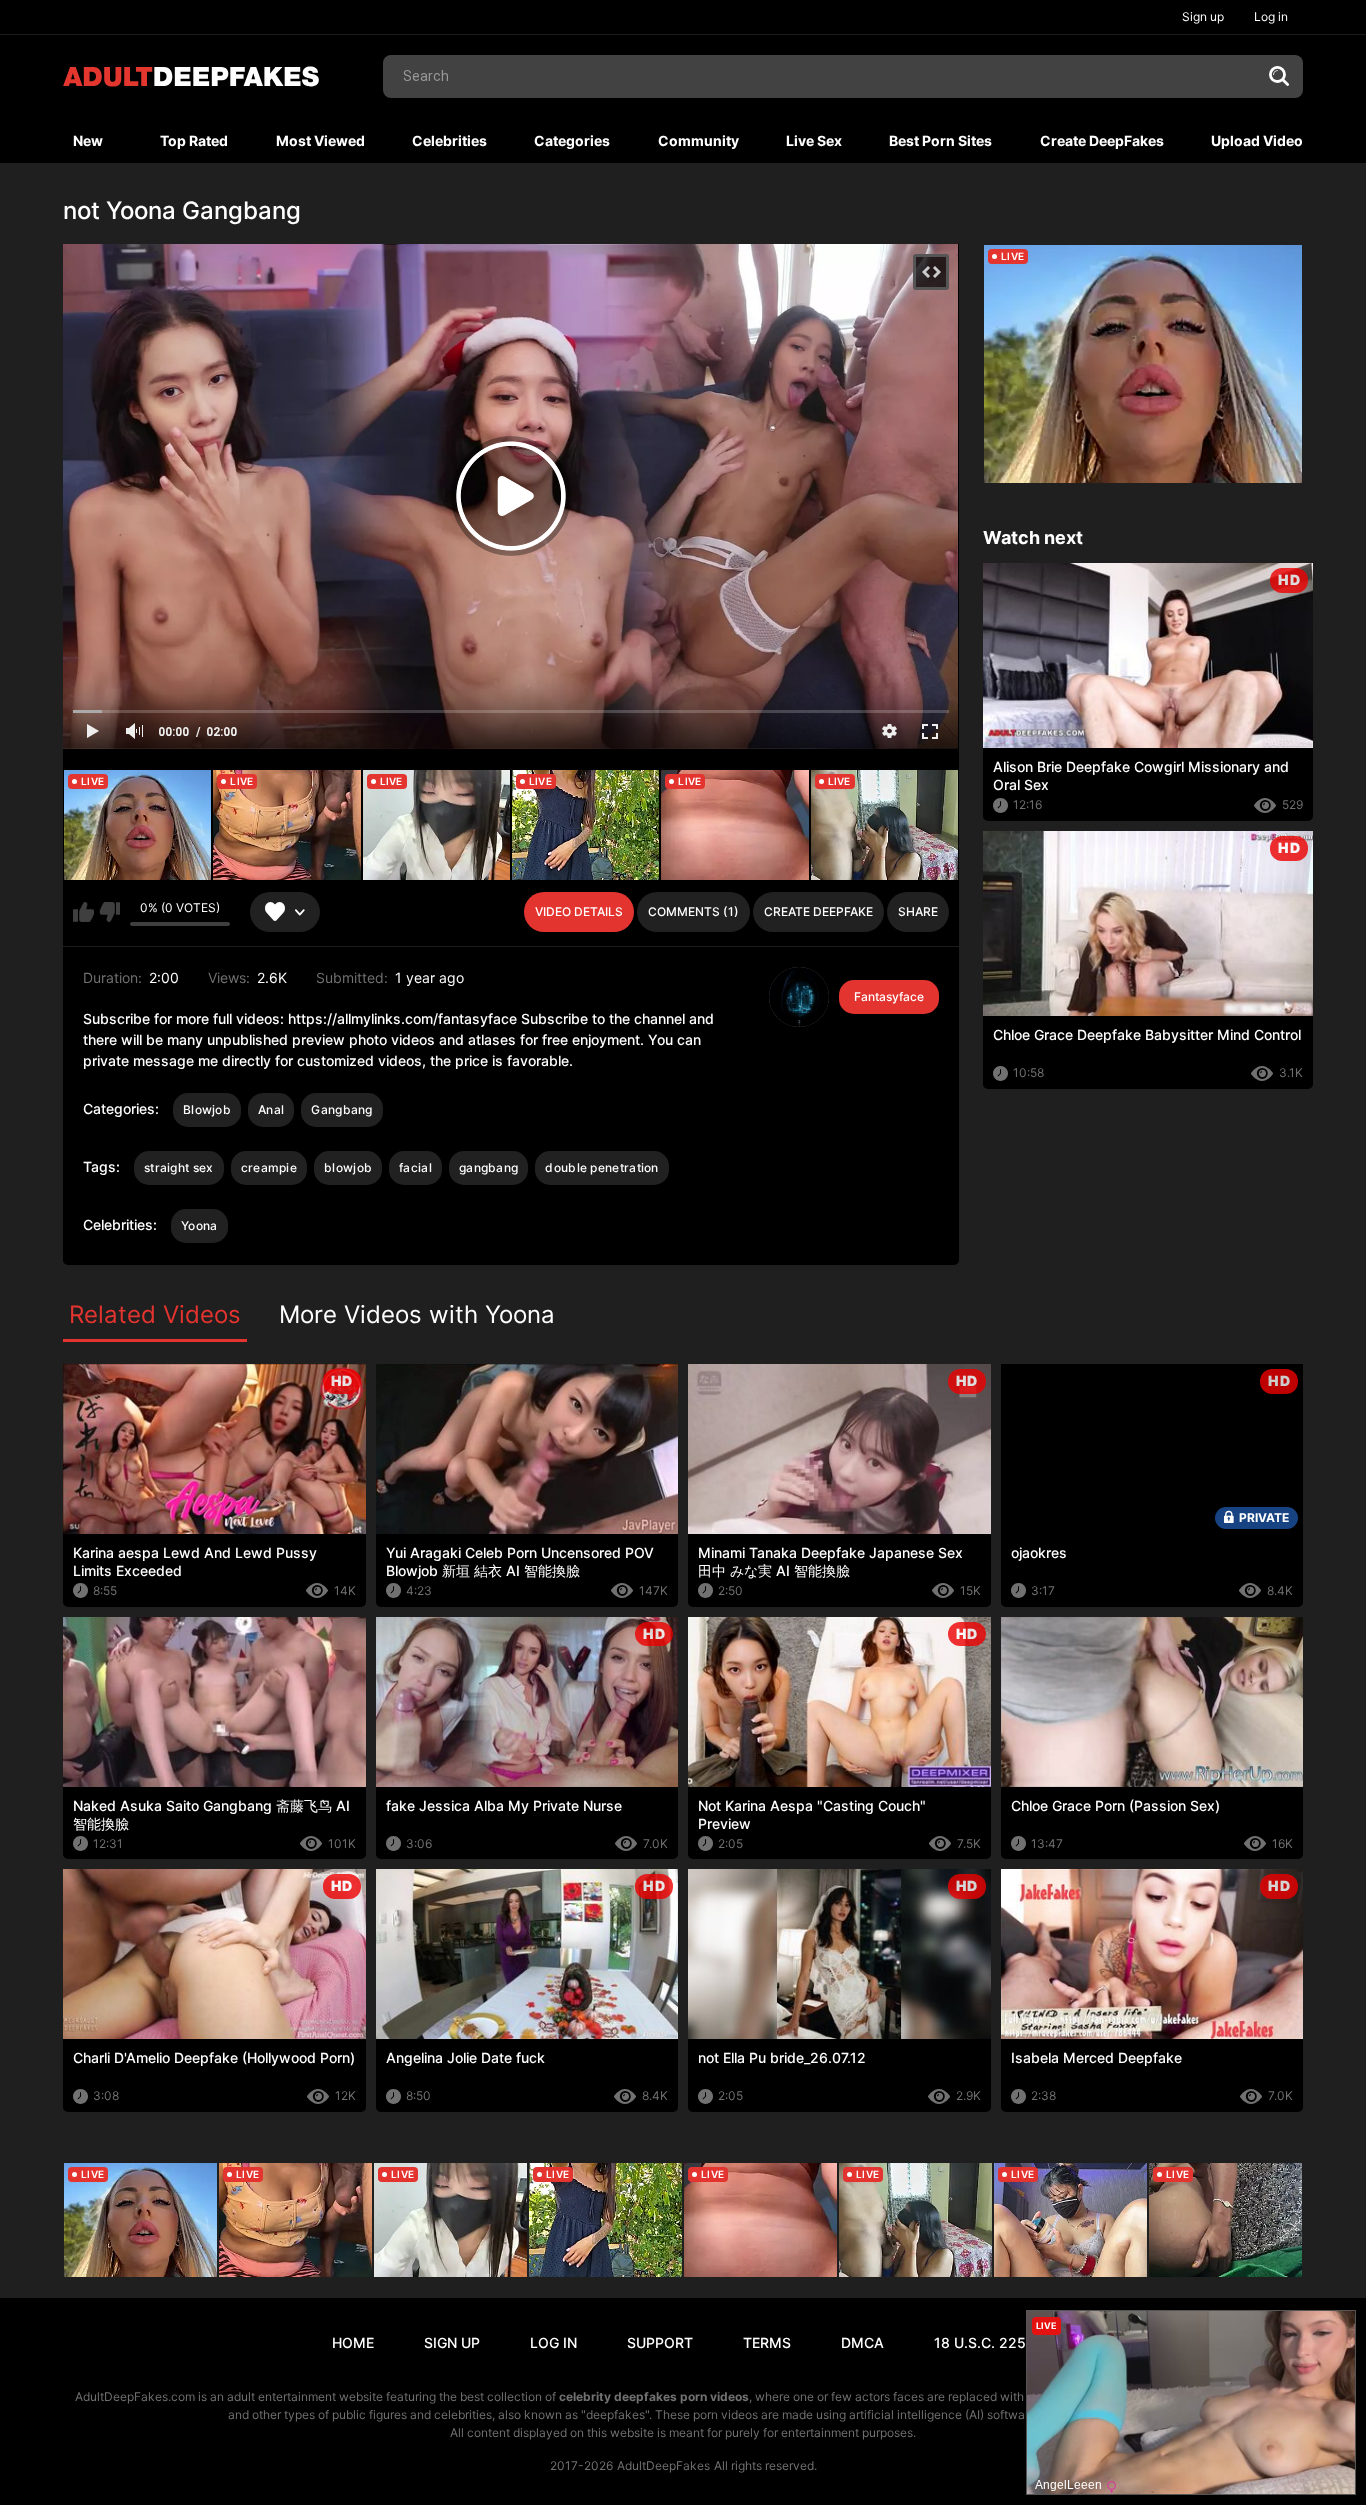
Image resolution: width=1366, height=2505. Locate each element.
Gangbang (341, 1109)
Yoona (199, 1225)
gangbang (488, 1167)
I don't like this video (109, 912)
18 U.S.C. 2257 (984, 2342)
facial (415, 1167)
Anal (271, 1109)
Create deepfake (818, 911)
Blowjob (207, 1109)
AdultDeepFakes (663, 2465)
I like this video (83, 912)
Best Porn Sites (940, 140)
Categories (572, 140)
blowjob (348, 1167)
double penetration (601, 1167)
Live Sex (814, 140)
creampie (269, 1167)
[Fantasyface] (799, 997)
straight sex (179, 1167)
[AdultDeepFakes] (191, 76)
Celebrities (449, 140)
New (88, 140)
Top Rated (194, 140)
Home (353, 2342)
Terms (767, 2342)
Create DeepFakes (1102, 140)
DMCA (862, 2342)
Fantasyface (889, 996)
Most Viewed (320, 140)
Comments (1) (693, 911)
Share (918, 911)
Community (698, 140)
